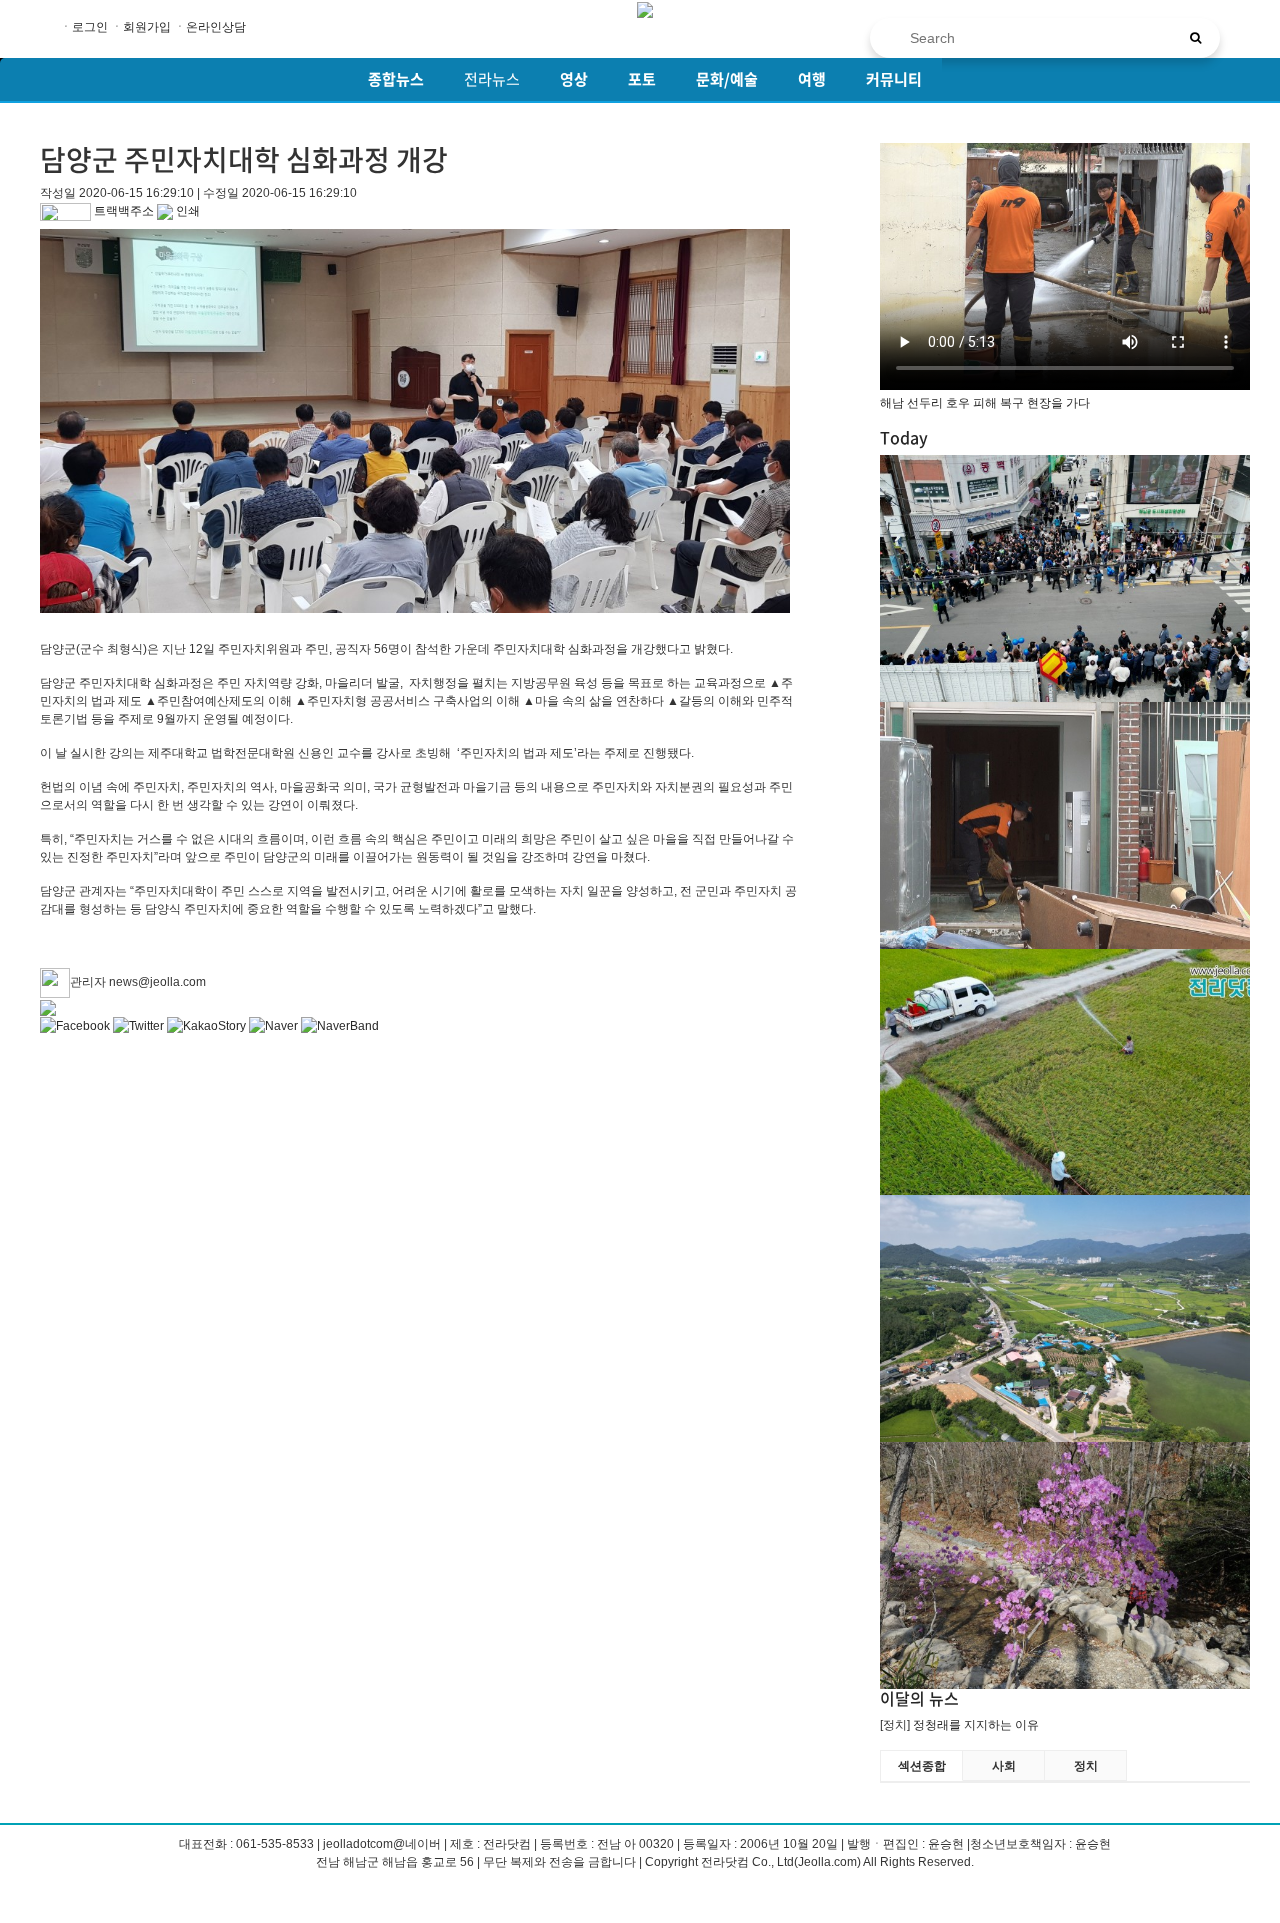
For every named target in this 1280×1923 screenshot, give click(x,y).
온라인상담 (216, 27)
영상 (574, 79)
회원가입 (147, 27)
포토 (642, 79)
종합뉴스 (396, 79)
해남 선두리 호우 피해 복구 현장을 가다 (985, 403)
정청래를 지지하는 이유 (976, 1725)
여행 (812, 79)
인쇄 (186, 211)
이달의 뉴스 (919, 1698)
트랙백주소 (122, 211)
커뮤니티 (894, 79)
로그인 (90, 27)
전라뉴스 (492, 79)
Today (904, 437)
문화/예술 (727, 79)
